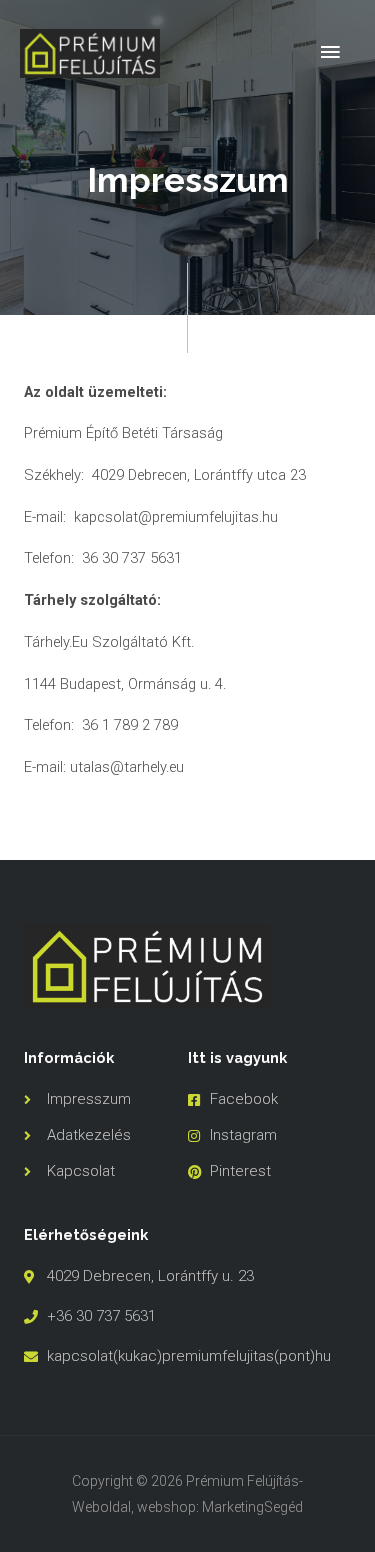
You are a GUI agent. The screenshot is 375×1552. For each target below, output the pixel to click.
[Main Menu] (330, 53)
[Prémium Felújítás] (90, 53)
